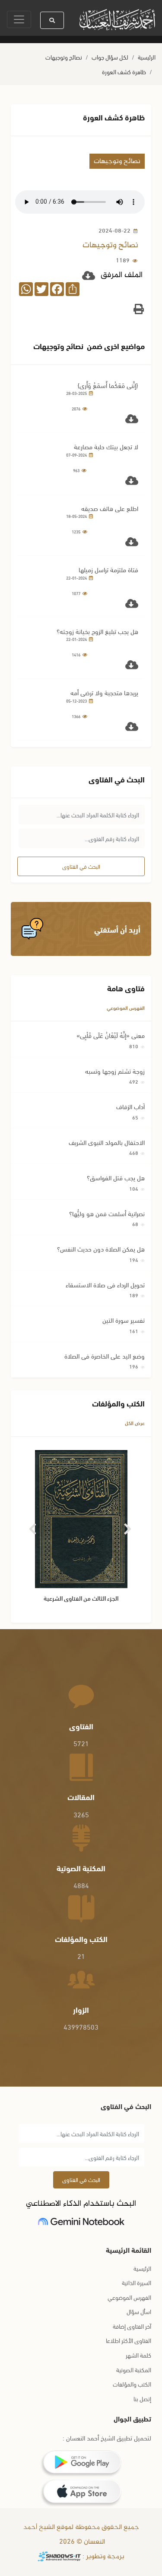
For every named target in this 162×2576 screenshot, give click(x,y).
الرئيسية (147, 57)
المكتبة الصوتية (134, 2369)
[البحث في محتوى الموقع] (52, 20)
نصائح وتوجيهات (64, 57)
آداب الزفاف (130, 1106)
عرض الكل (135, 1423)
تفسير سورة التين (124, 1320)
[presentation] (33, 1526)
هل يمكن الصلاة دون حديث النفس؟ (101, 1249)
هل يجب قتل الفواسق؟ (116, 1177)
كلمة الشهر (138, 2355)
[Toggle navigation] (19, 19)
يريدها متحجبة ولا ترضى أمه (104, 692)
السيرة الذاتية (137, 2282)
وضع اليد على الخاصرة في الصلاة (105, 1356)
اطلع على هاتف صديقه (110, 508)
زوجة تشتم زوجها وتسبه (115, 1071)
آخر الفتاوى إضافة (132, 2326)
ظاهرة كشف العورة (124, 71)
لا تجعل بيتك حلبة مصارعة (106, 446)
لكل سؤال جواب (110, 57)
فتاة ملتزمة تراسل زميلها (108, 569)
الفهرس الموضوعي (126, 1007)
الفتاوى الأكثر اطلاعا (129, 2340)
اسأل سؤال (139, 2311)
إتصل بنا (142, 2398)
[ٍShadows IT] (59, 2557)
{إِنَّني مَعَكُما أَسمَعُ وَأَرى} (108, 385)
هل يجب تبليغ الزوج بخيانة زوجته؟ (97, 631)
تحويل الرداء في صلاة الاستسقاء (105, 1284)
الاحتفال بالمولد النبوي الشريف (107, 1142)
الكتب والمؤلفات (132, 2384)
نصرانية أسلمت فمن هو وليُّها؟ (107, 1213)
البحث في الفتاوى (81, 866)
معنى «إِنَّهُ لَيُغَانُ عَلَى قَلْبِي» (111, 1035)
